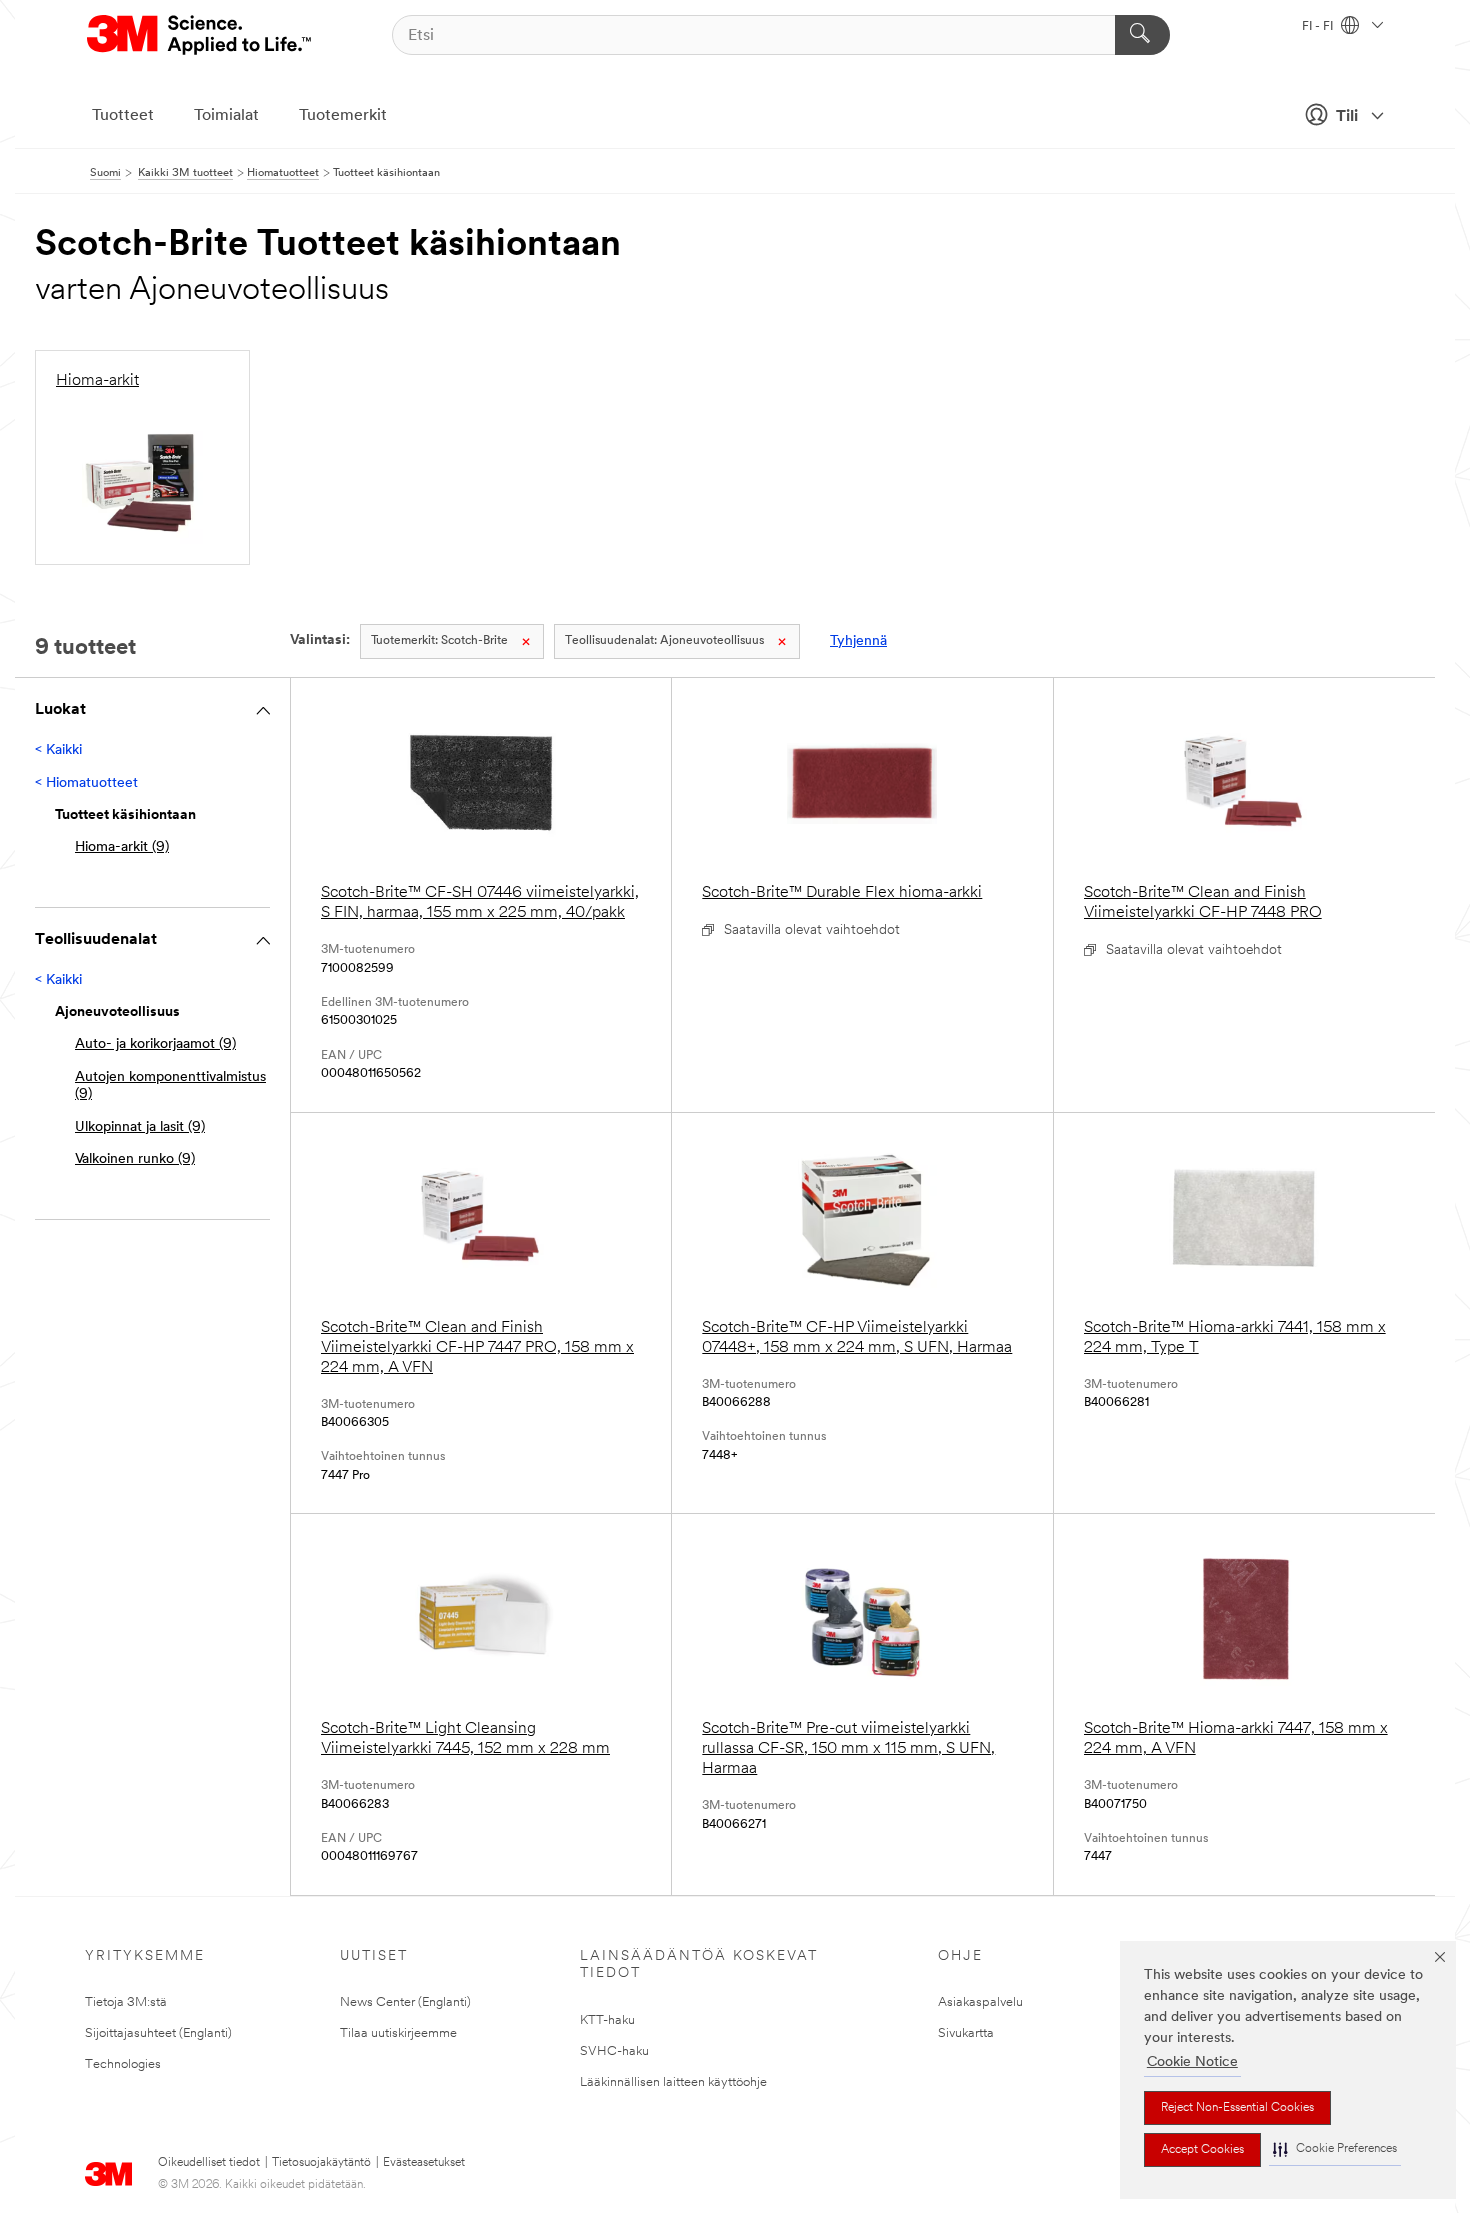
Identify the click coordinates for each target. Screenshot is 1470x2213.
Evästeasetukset (424, 2163)
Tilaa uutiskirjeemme (398, 2033)
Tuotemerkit (343, 116)
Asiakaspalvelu (980, 2002)
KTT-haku (607, 2020)
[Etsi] (1142, 35)
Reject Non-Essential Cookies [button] (1237, 2108)
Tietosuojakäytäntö (321, 2163)
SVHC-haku (614, 2051)
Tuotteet (123, 116)
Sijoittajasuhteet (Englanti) (158, 2033)
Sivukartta (966, 2033)
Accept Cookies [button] (1202, 2150)
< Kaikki (58, 750)
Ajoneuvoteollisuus (664, 641)
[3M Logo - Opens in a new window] (200, 35)
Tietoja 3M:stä (126, 2002)
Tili (1347, 117)
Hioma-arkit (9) (122, 847)
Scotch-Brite (439, 641)
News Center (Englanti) (405, 2002)
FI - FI (1319, 27)
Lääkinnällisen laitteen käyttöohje (673, 2082)
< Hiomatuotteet (86, 783)
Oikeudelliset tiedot (209, 2163)
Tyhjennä (858, 641)
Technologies (123, 2064)
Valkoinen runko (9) (135, 1159)
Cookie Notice (1192, 2062)
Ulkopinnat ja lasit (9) (140, 1127)
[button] (1335, 2149)
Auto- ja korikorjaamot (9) (155, 1044)
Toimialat (226, 116)
